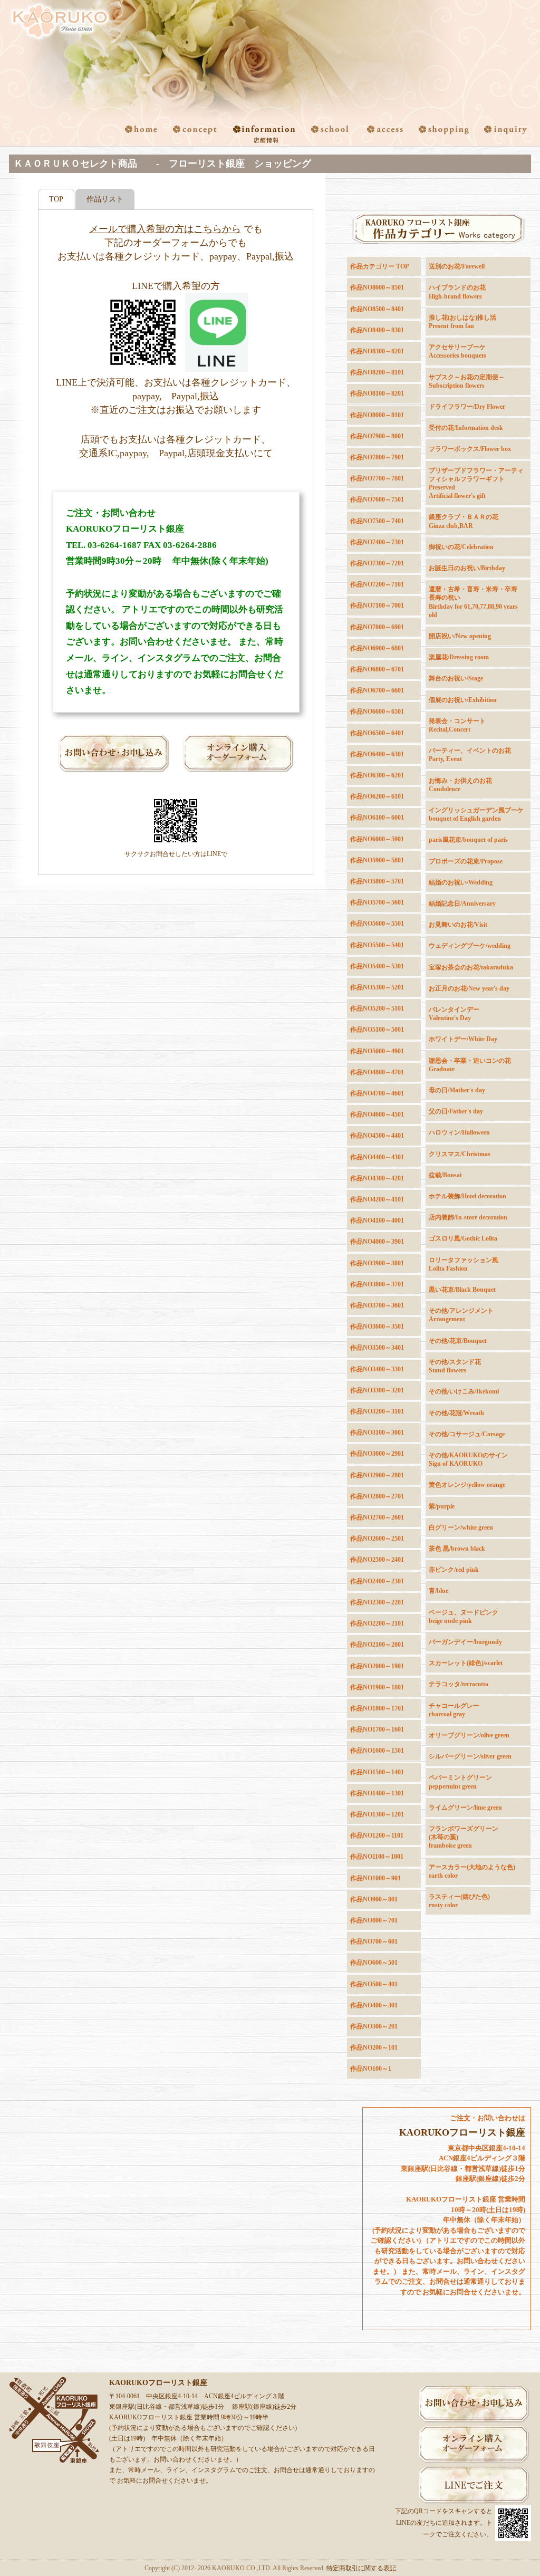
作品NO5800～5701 (377, 881)
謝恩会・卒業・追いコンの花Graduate (470, 1065)
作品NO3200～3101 (377, 1411)
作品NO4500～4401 (377, 1136)
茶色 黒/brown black (457, 1549)
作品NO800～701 (374, 1920)
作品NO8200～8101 (377, 372)
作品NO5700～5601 (377, 902)
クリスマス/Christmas (460, 1154)
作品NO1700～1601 (377, 1729)
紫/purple (442, 1506)
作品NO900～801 (374, 1899)
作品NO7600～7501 (377, 499)
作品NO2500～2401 (377, 1560)
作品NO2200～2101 (377, 1623)
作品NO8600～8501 (377, 287)
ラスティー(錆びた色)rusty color (459, 1901)
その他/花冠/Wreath (456, 1413)
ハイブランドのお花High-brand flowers (457, 292)
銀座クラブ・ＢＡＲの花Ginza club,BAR (464, 521)
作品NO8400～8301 (377, 330)
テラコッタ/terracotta (459, 1684)
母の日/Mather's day (457, 1090)
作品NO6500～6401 (377, 733)
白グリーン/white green (461, 1527)
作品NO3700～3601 (377, 1305)
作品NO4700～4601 (377, 1093)
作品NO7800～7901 (377, 457)
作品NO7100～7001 (377, 605)
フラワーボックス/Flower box (470, 449)
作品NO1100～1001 (377, 1857)
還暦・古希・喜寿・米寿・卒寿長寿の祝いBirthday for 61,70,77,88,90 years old (473, 602)
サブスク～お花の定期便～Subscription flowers (467, 381)
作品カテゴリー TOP (379, 266)
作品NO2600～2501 (377, 1539)
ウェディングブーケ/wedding (470, 946)
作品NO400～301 (374, 2005)
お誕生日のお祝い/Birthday (467, 568)
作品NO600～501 (374, 1963)
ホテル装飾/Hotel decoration (467, 1196)
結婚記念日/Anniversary (462, 903)
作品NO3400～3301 (377, 1369)
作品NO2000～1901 (377, 1666)
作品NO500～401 (374, 1984)
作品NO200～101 (374, 2048)
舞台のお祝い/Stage (456, 678)
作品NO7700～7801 (377, 478)
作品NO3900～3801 (377, 1263)
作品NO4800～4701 (377, 1072)
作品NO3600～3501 (377, 1327)
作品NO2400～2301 (377, 1581)
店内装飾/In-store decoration (468, 1217)
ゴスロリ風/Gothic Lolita (463, 1238)
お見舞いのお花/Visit (458, 925)
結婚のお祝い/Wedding (461, 882)
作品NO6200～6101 (377, 796)
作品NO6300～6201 (377, 775)
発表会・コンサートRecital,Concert (457, 725)
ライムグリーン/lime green (465, 1808)
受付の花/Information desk (466, 428)
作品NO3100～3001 (377, 1433)
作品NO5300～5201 (377, 987)
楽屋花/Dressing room (459, 657)
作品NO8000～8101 (377, 415)
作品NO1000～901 (375, 1878)
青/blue (438, 1591)
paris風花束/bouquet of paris (468, 840)
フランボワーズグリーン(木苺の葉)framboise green (464, 1837)
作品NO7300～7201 (377, 563)
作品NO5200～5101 (377, 1008)
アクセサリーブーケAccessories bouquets (457, 351)
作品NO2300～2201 (377, 1602)
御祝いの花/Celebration (461, 547)
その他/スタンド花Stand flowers (455, 1366)
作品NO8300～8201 (377, 351)
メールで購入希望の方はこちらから (165, 229)
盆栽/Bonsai (445, 1175)
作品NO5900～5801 (377, 860)
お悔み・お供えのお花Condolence (460, 785)
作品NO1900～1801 (377, 1687)
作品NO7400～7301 (377, 542)
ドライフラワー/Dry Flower (467, 407)
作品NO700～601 (374, 1941)
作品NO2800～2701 (377, 1496)
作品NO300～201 (374, 2026)
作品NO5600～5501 (377, 924)
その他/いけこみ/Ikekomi (464, 1391)
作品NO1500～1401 (377, 1772)
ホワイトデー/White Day (463, 1039)
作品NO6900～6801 (377, 648)
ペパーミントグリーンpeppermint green (460, 1782)
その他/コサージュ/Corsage (467, 1434)
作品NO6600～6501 (377, 712)
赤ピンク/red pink (454, 1570)
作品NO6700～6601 (377, 690)
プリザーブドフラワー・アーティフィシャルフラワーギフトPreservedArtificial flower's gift (476, 483)
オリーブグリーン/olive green (469, 1735)
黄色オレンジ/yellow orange (467, 1485)
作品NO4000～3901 (377, 1242)
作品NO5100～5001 (377, 1030)
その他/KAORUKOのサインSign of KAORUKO (468, 1459)
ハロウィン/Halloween (459, 1132)
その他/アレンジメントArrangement (461, 1315)
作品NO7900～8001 (377, 436)
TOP (56, 199)
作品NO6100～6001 (377, 818)
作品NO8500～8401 (377, 309)
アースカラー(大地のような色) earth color (472, 1871)
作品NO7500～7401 (377, 521)
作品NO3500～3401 (377, 1348)
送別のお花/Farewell (457, 266)
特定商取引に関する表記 (361, 2568)
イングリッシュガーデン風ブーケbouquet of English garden (476, 814)
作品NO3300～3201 (377, 1390)
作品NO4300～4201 (377, 1178)
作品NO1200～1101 (377, 1835)
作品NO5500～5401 (377, 945)
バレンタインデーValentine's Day (454, 1014)
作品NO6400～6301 (377, 754)
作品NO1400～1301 (377, 1793)
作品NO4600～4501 (377, 1114)
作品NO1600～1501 (377, 1751)
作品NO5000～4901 (377, 1051)
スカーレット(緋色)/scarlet (466, 1663)
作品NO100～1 (371, 2069)
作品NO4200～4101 (377, 1199)
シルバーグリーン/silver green (470, 1756)
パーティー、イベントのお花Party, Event (470, 755)
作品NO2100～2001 (377, 1645)
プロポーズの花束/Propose (466, 861)
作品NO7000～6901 (377, 627)
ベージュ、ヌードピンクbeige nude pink (464, 1617)
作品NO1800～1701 (377, 1708)
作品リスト (105, 199)
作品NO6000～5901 (377, 839)
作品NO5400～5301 (377, 966)
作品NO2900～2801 (377, 1475)
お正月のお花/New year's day (469, 988)
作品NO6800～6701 (377, 669)
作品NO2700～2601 (377, 1517)
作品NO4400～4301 (377, 1157)
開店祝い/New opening (460, 636)
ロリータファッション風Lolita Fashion (464, 1264)
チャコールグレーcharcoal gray (454, 1710)
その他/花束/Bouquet (458, 1341)
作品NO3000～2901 (377, 1454)
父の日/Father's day (456, 1111)
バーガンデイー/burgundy (465, 1642)
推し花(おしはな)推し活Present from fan (462, 322)
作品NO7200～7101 (377, 584)
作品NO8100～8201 (377, 393)
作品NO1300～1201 (377, 1814)
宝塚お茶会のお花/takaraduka (471, 967)
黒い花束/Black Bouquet (462, 1290)
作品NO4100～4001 (377, 1220)
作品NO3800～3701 (377, 1284)
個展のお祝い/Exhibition (463, 700)
